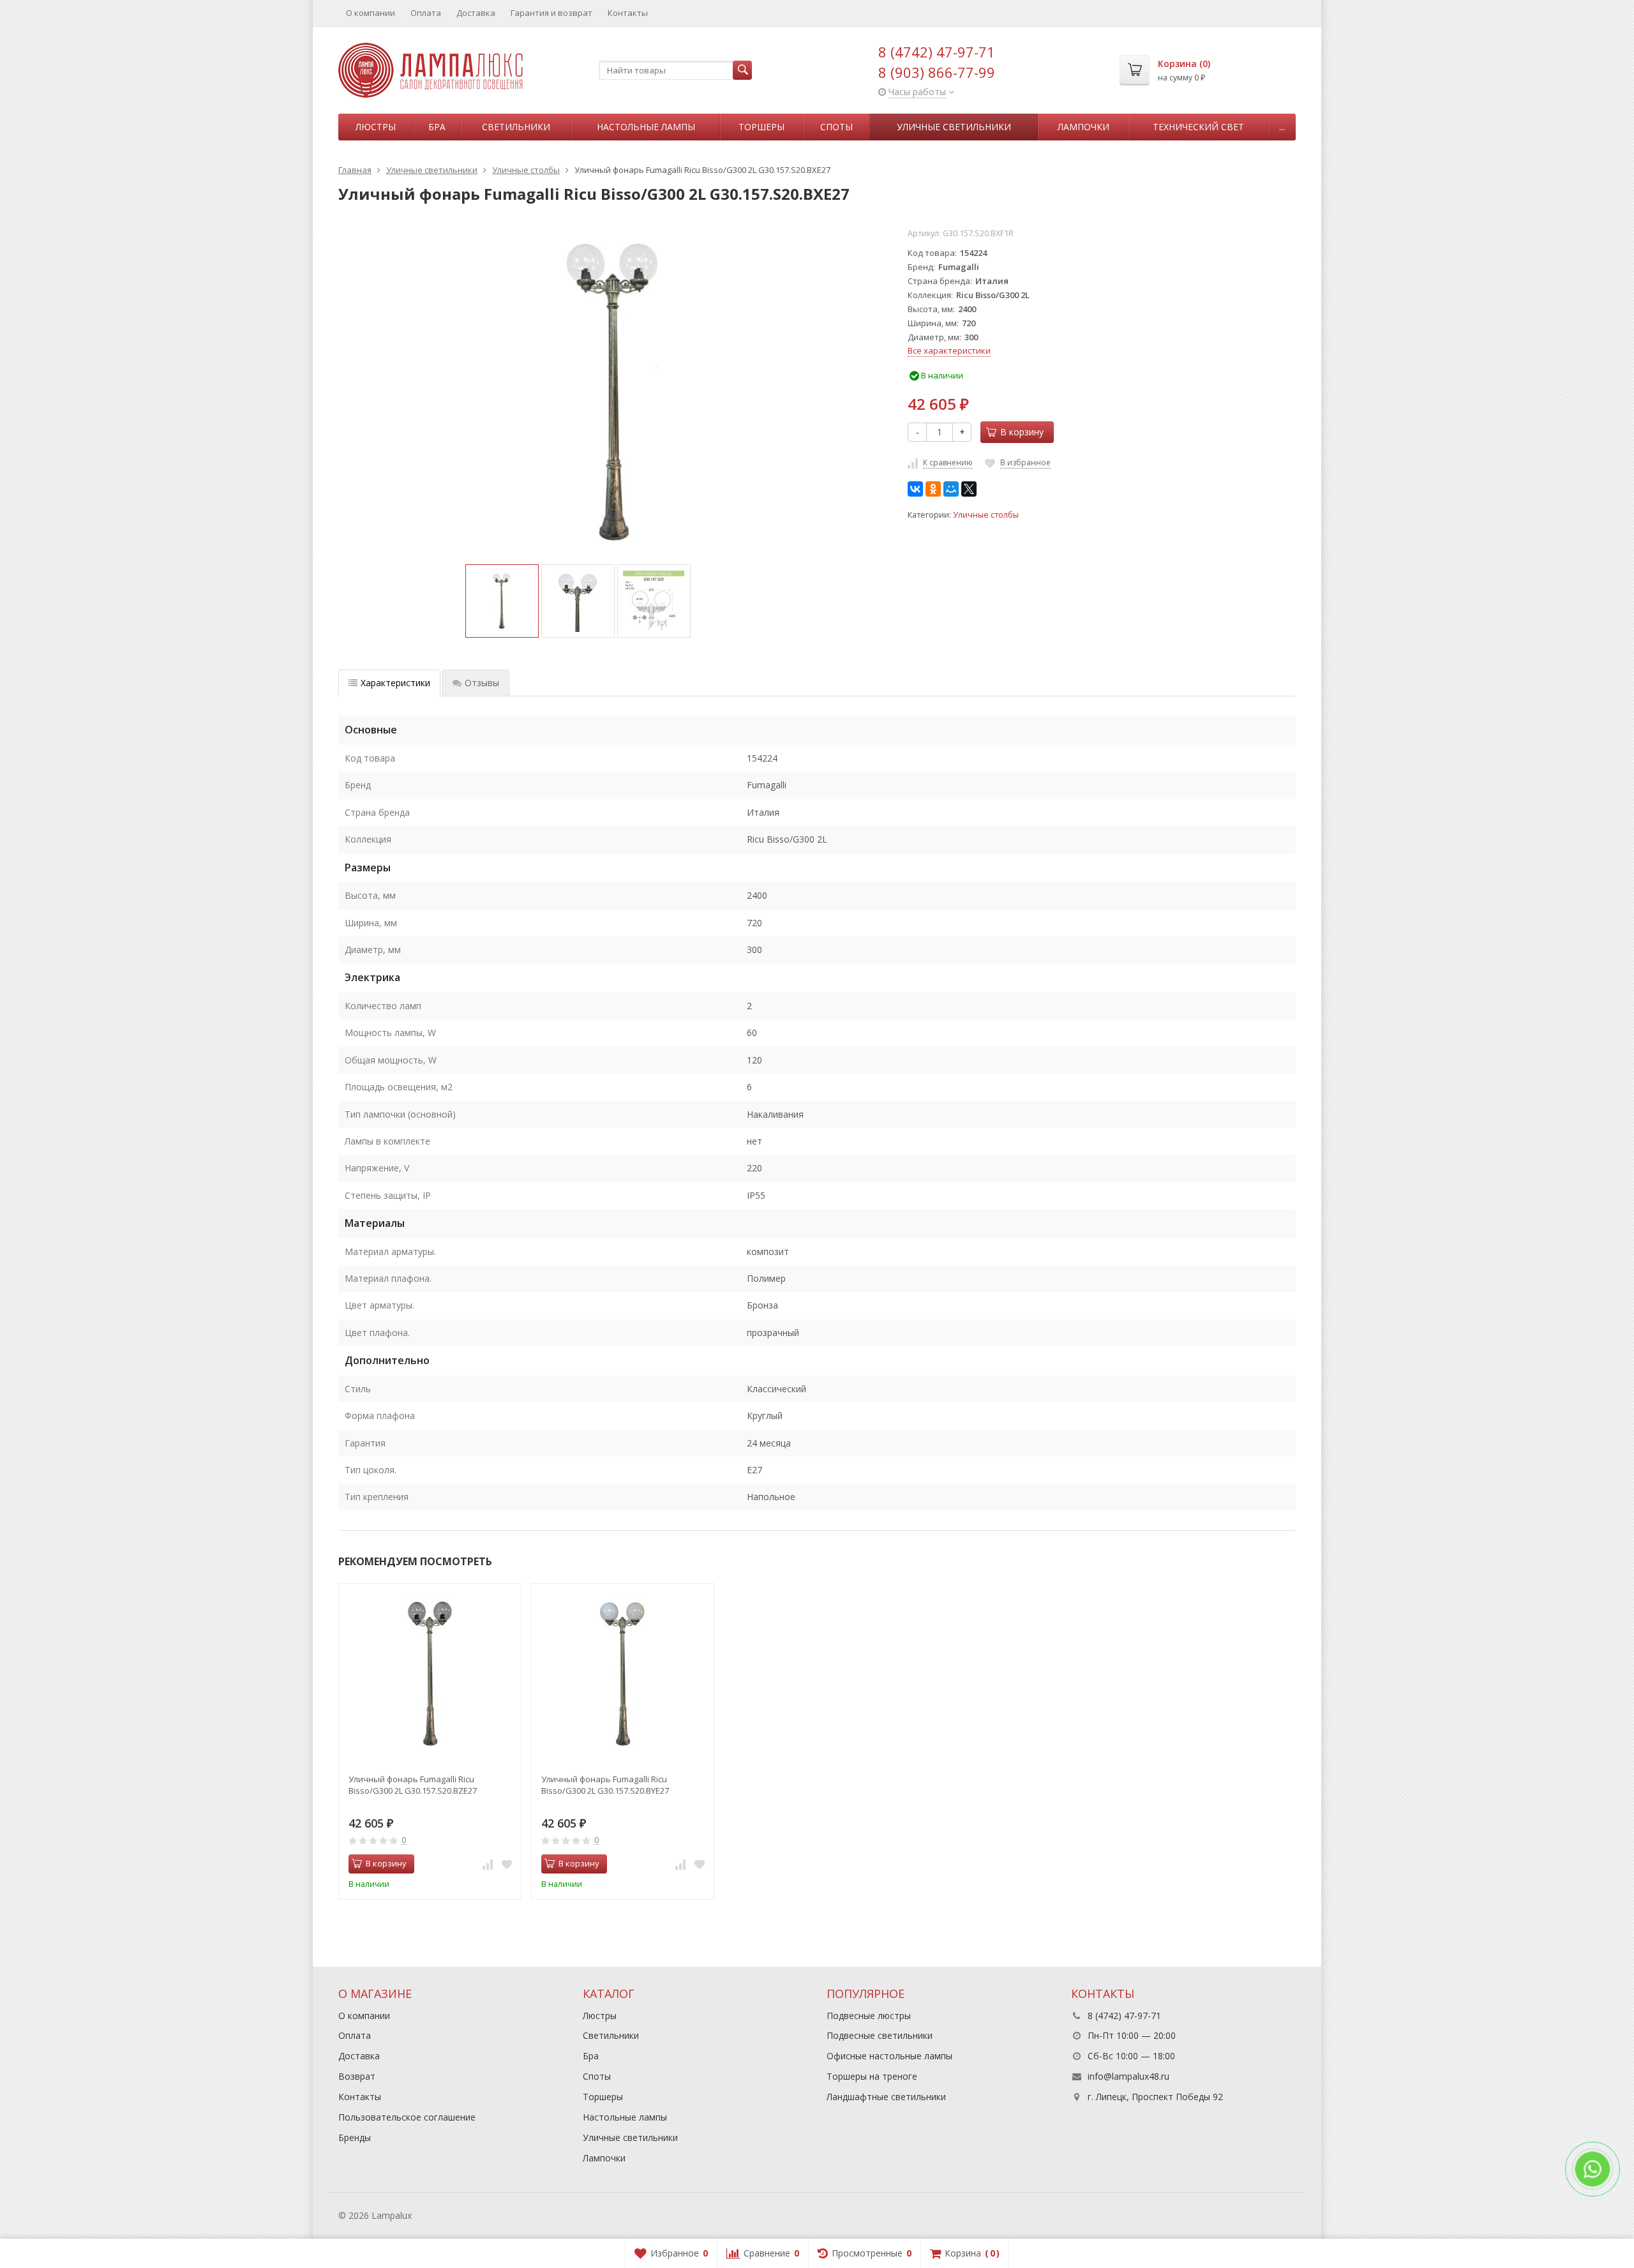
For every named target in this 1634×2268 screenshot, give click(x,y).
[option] (502, 601)
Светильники (516, 127)
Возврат (357, 2076)
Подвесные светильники (880, 2035)
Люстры (376, 127)
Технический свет (1198, 127)
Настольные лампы (646, 127)
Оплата (426, 13)
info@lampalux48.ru (1128, 2076)
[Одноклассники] (933, 489)
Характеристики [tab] (395, 683)
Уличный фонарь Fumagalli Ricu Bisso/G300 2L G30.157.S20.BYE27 (605, 1785)
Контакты (628, 13)
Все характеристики (949, 350)
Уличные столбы (986, 515)
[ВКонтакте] (915, 489)
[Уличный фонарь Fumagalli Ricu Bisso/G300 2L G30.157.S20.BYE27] (623, 1675)
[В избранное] (507, 1864)
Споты (836, 127)
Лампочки (1083, 127)
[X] (969, 489)
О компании (371, 13)
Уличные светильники (954, 127)
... (1282, 127)
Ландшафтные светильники (886, 2097)
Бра (437, 127)
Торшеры (761, 127)
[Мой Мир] (951, 489)
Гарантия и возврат (551, 13)
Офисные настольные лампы (889, 2056)
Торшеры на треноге (872, 2076)
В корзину (1022, 432)
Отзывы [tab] (482, 683)
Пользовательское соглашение (407, 2117)
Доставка (476, 13)
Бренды (355, 2137)
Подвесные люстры (869, 2016)
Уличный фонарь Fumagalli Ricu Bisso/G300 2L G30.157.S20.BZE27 (413, 1785)
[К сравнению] (488, 1864)
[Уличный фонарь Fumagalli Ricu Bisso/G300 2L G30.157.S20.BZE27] (430, 1675)
